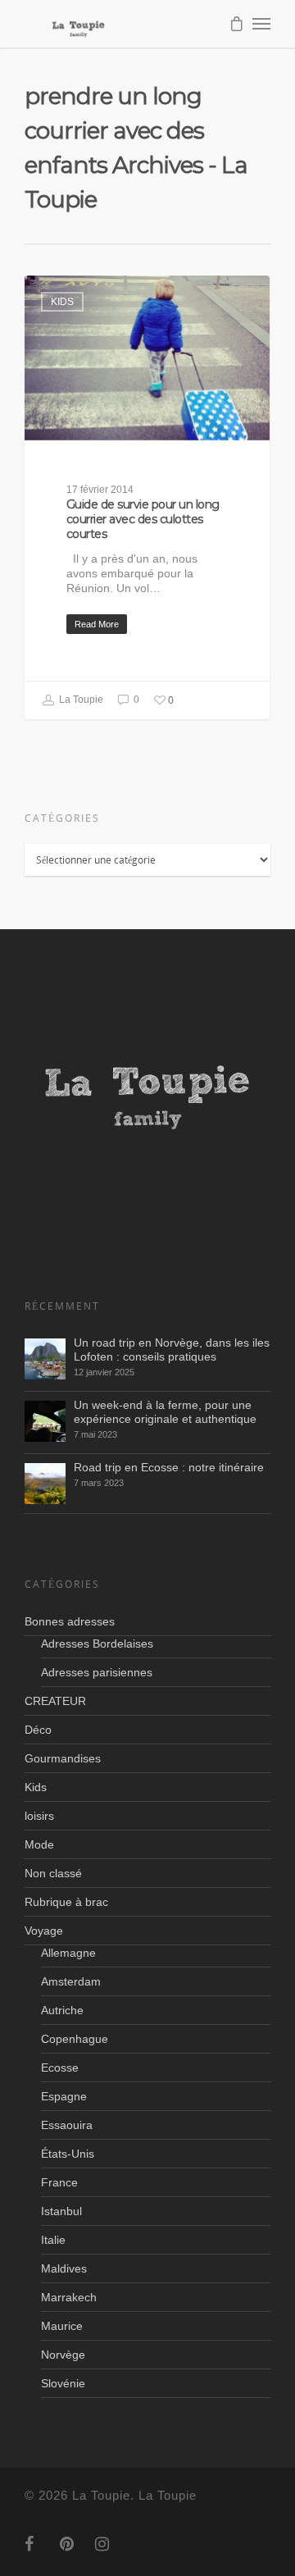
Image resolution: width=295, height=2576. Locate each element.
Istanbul (61, 2211)
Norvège (63, 2355)
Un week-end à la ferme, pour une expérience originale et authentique (165, 1412)
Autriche (62, 2010)
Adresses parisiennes (97, 1672)
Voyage (44, 1931)
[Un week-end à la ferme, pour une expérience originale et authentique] (45, 1421)
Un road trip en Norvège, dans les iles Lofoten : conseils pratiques (172, 1350)
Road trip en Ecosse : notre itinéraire (169, 1467)
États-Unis (68, 2154)
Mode (39, 1844)
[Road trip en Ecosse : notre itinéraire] (45, 1484)
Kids (62, 302)
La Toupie (80, 700)
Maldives (64, 2268)
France (59, 2182)
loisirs (39, 1816)
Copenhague (75, 2039)
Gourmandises (63, 1758)
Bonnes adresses (70, 1621)
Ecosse (60, 2068)
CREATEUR (55, 1701)
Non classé (53, 1873)
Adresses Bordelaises (97, 1644)
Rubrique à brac (66, 1902)
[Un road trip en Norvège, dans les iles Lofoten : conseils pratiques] (45, 1359)
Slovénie (63, 2383)
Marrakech (69, 2297)
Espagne (64, 2096)
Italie (53, 2240)
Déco (38, 1730)
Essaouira (67, 2125)
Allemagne (68, 1953)
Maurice (62, 2326)
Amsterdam (71, 1981)
